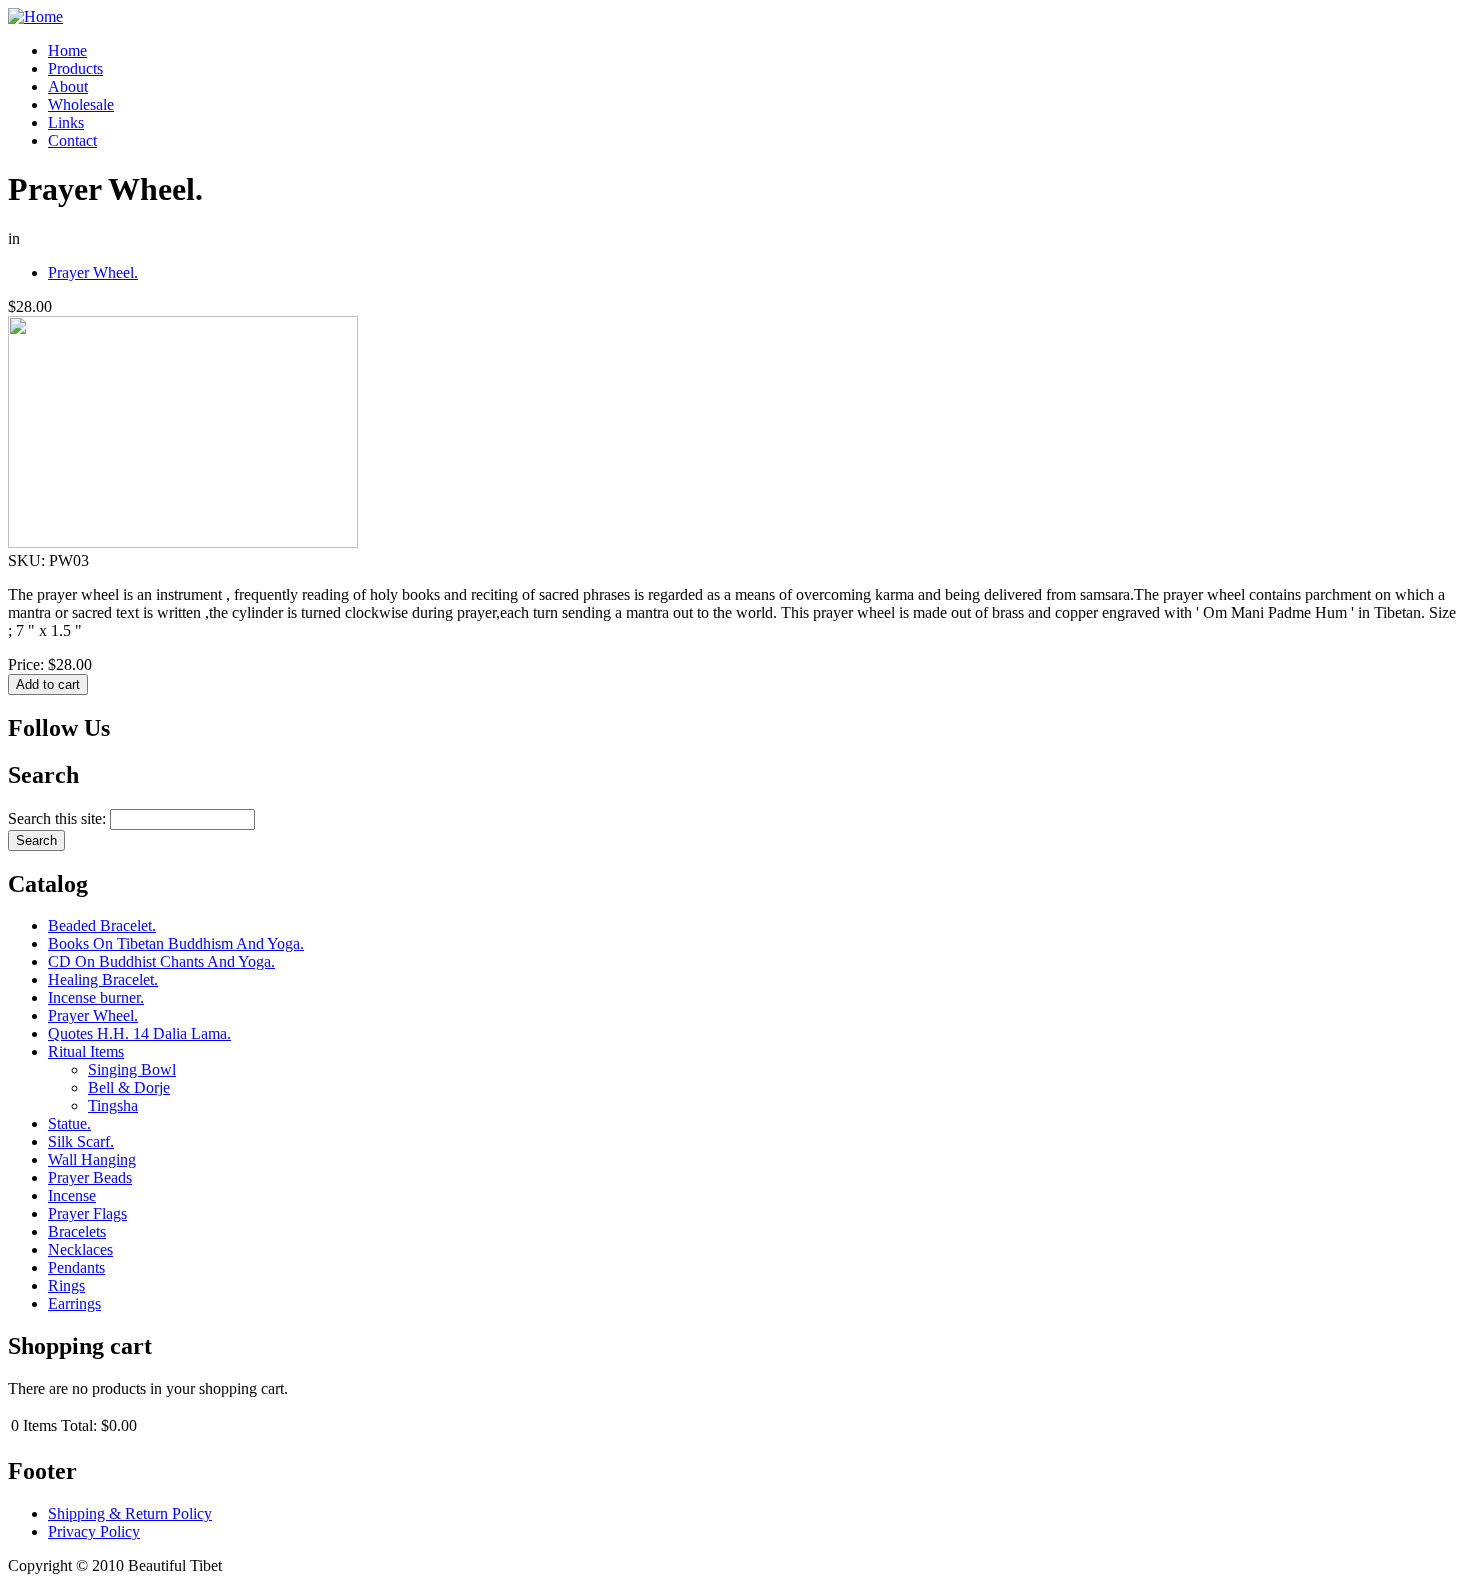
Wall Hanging (92, 1159)
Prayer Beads (90, 1177)
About (68, 86)
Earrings (74, 1303)
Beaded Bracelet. (102, 925)
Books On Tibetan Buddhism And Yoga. (176, 943)
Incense (72, 1195)
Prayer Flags (87, 1213)
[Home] (35, 16)
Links (66, 122)
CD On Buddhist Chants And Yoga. (161, 961)
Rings (66, 1285)
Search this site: (59, 818)
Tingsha (113, 1105)
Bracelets (77, 1231)
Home (67, 50)
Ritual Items (86, 1051)
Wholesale (81, 104)
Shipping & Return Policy (130, 1513)
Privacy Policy (94, 1531)
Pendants (76, 1267)
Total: (79, 1425)
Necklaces (80, 1249)
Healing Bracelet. (103, 979)
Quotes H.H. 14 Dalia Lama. (139, 1033)
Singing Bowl (132, 1069)
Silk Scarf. (81, 1141)
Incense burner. (96, 997)
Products (75, 68)
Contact (72, 140)
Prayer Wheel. (93, 272)
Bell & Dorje (129, 1087)
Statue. (69, 1123)
